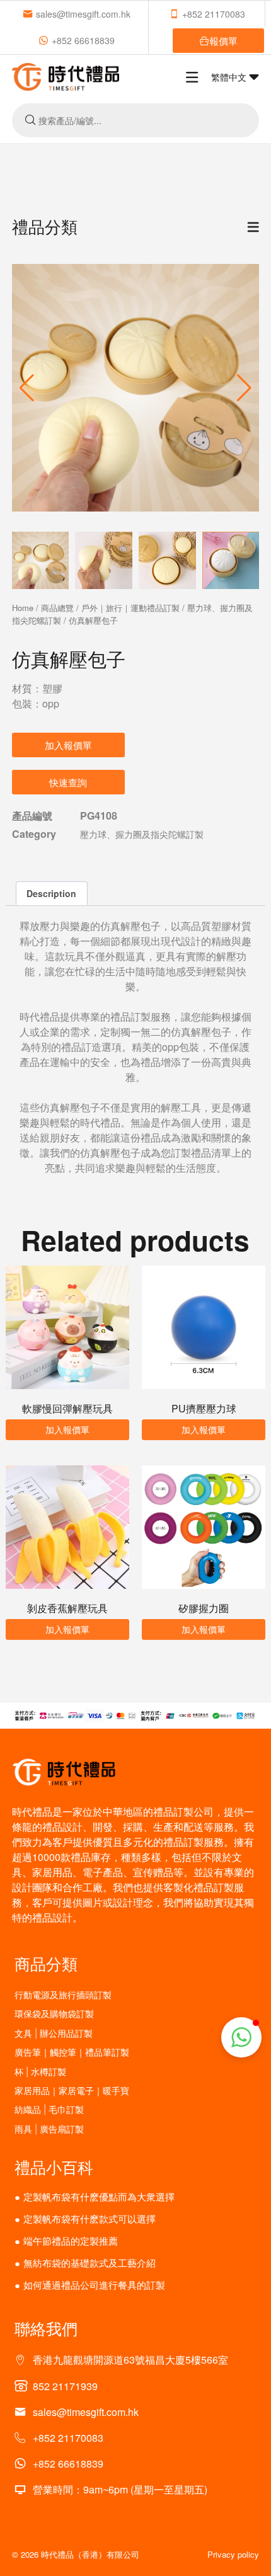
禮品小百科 (54, 2167)
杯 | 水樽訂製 (40, 2072)
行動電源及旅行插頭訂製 (63, 1995)
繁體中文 (230, 77)
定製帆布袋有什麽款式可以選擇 (89, 2218)
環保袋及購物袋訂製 (54, 2014)
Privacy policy (233, 2554)
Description (51, 893)
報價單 (223, 41)
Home (23, 608)
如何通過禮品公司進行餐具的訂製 (94, 2285)
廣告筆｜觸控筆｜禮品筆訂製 (72, 2052)
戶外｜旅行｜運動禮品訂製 (130, 608)
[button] (244, 388)
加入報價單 (68, 745)
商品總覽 (57, 608)
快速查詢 (68, 782)
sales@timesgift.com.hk (83, 14)
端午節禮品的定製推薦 (71, 2241)
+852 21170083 (214, 14)
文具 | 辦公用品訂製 (54, 2033)
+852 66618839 (83, 40)
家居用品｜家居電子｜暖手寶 (72, 2091)
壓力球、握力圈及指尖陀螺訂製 (142, 834)
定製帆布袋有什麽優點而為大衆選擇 (99, 2196)
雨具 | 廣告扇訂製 (49, 2129)
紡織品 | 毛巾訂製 (49, 2109)
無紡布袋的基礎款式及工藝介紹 (89, 2263)
